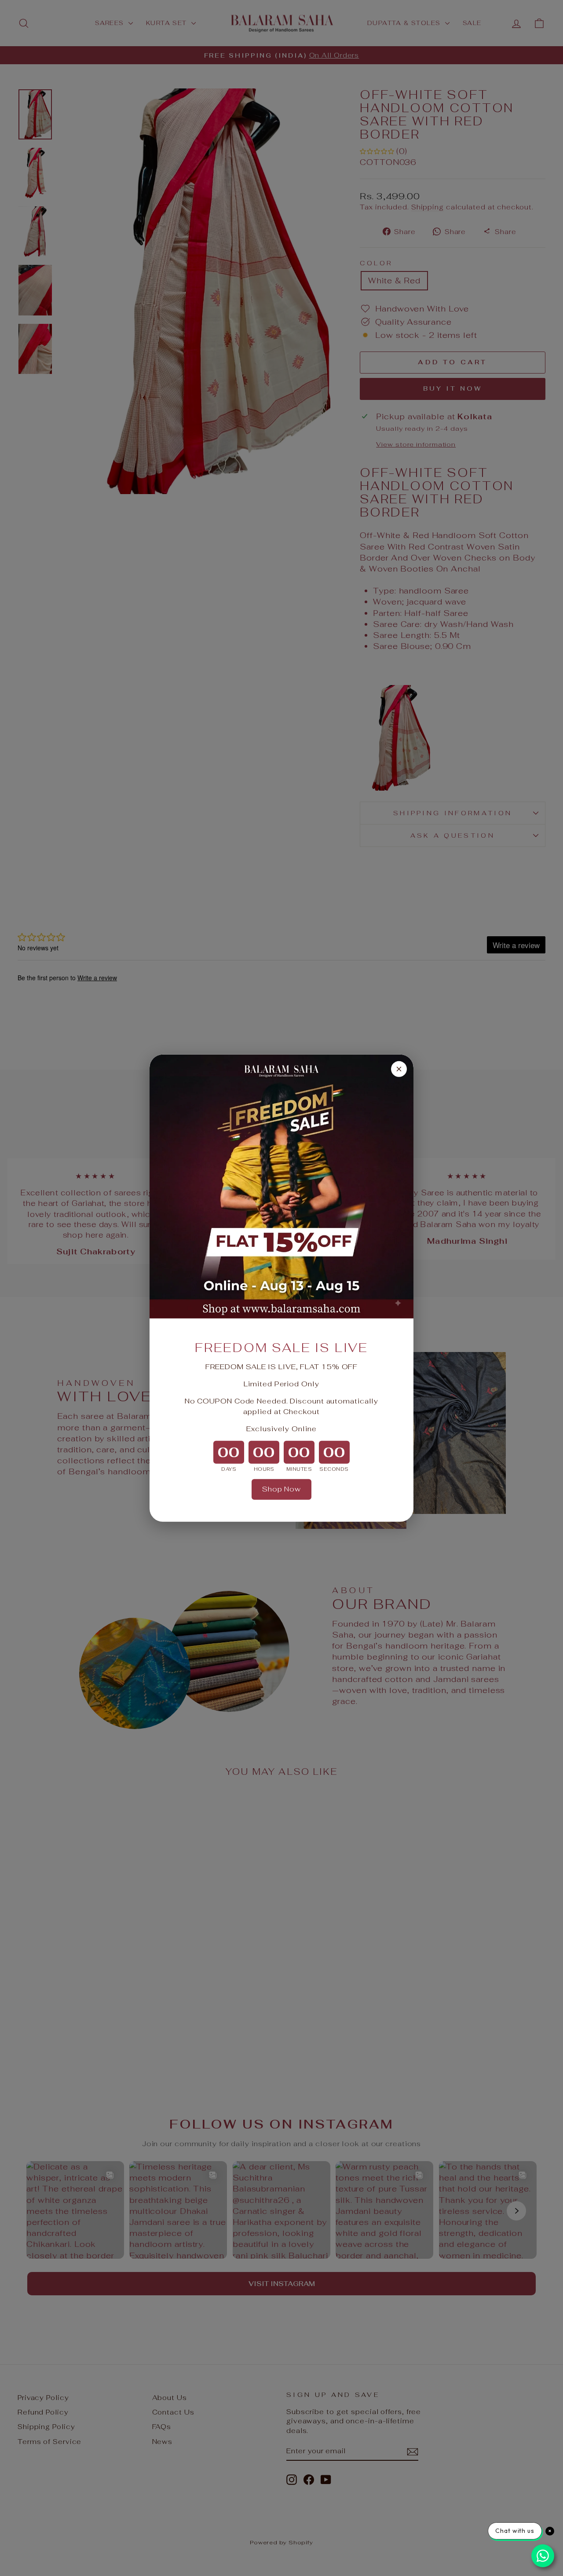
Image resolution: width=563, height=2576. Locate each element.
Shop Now (281, 1489)
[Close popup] (399, 1069)
